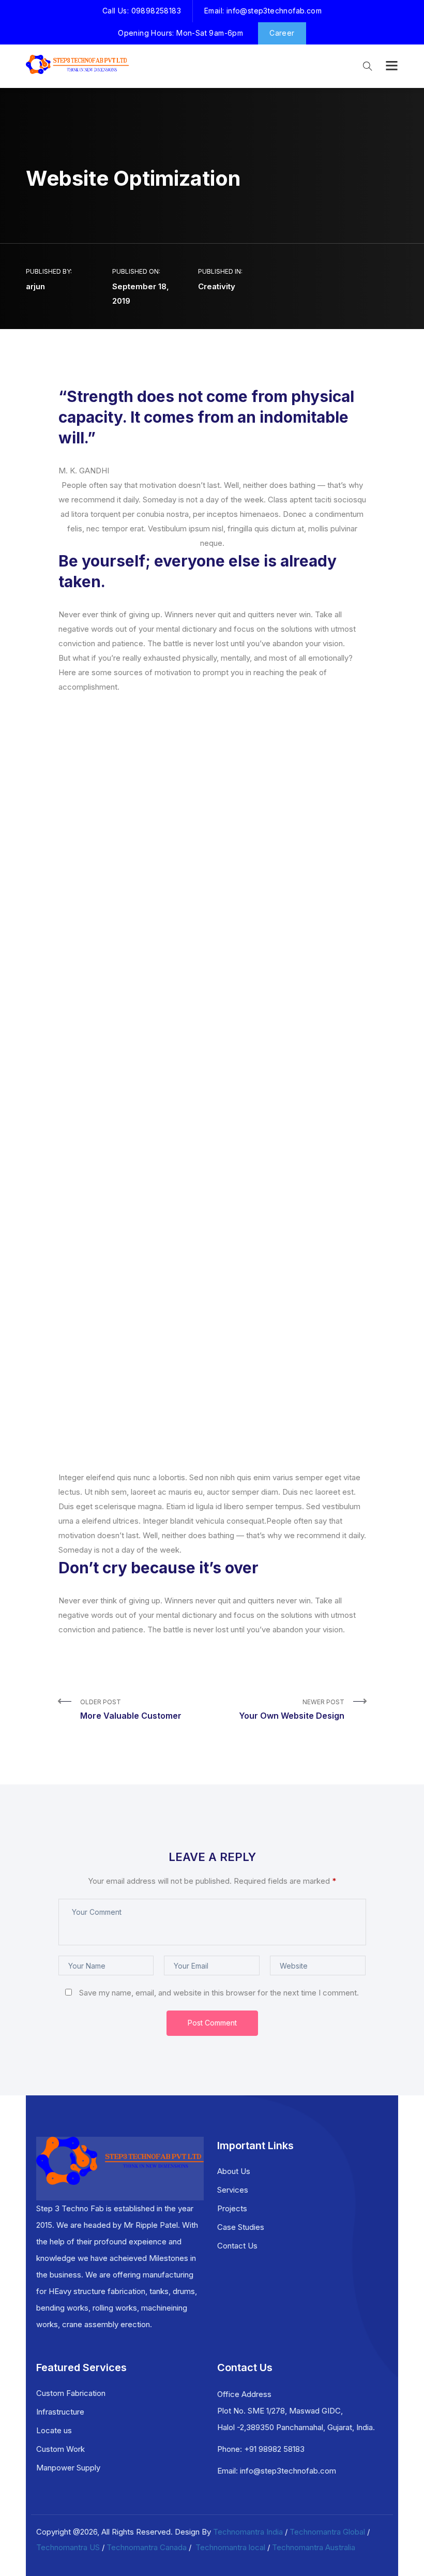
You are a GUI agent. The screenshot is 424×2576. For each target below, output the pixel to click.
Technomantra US (68, 2547)
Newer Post (292, 1709)
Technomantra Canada (147, 2547)
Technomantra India (248, 2532)
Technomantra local (230, 2547)
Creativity (217, 286)
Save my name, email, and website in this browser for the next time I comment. (219, 1993)
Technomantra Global (327, 2532)
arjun (35, 286)
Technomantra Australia (314, 2547)
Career (282, 33)
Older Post (131, 1709)
